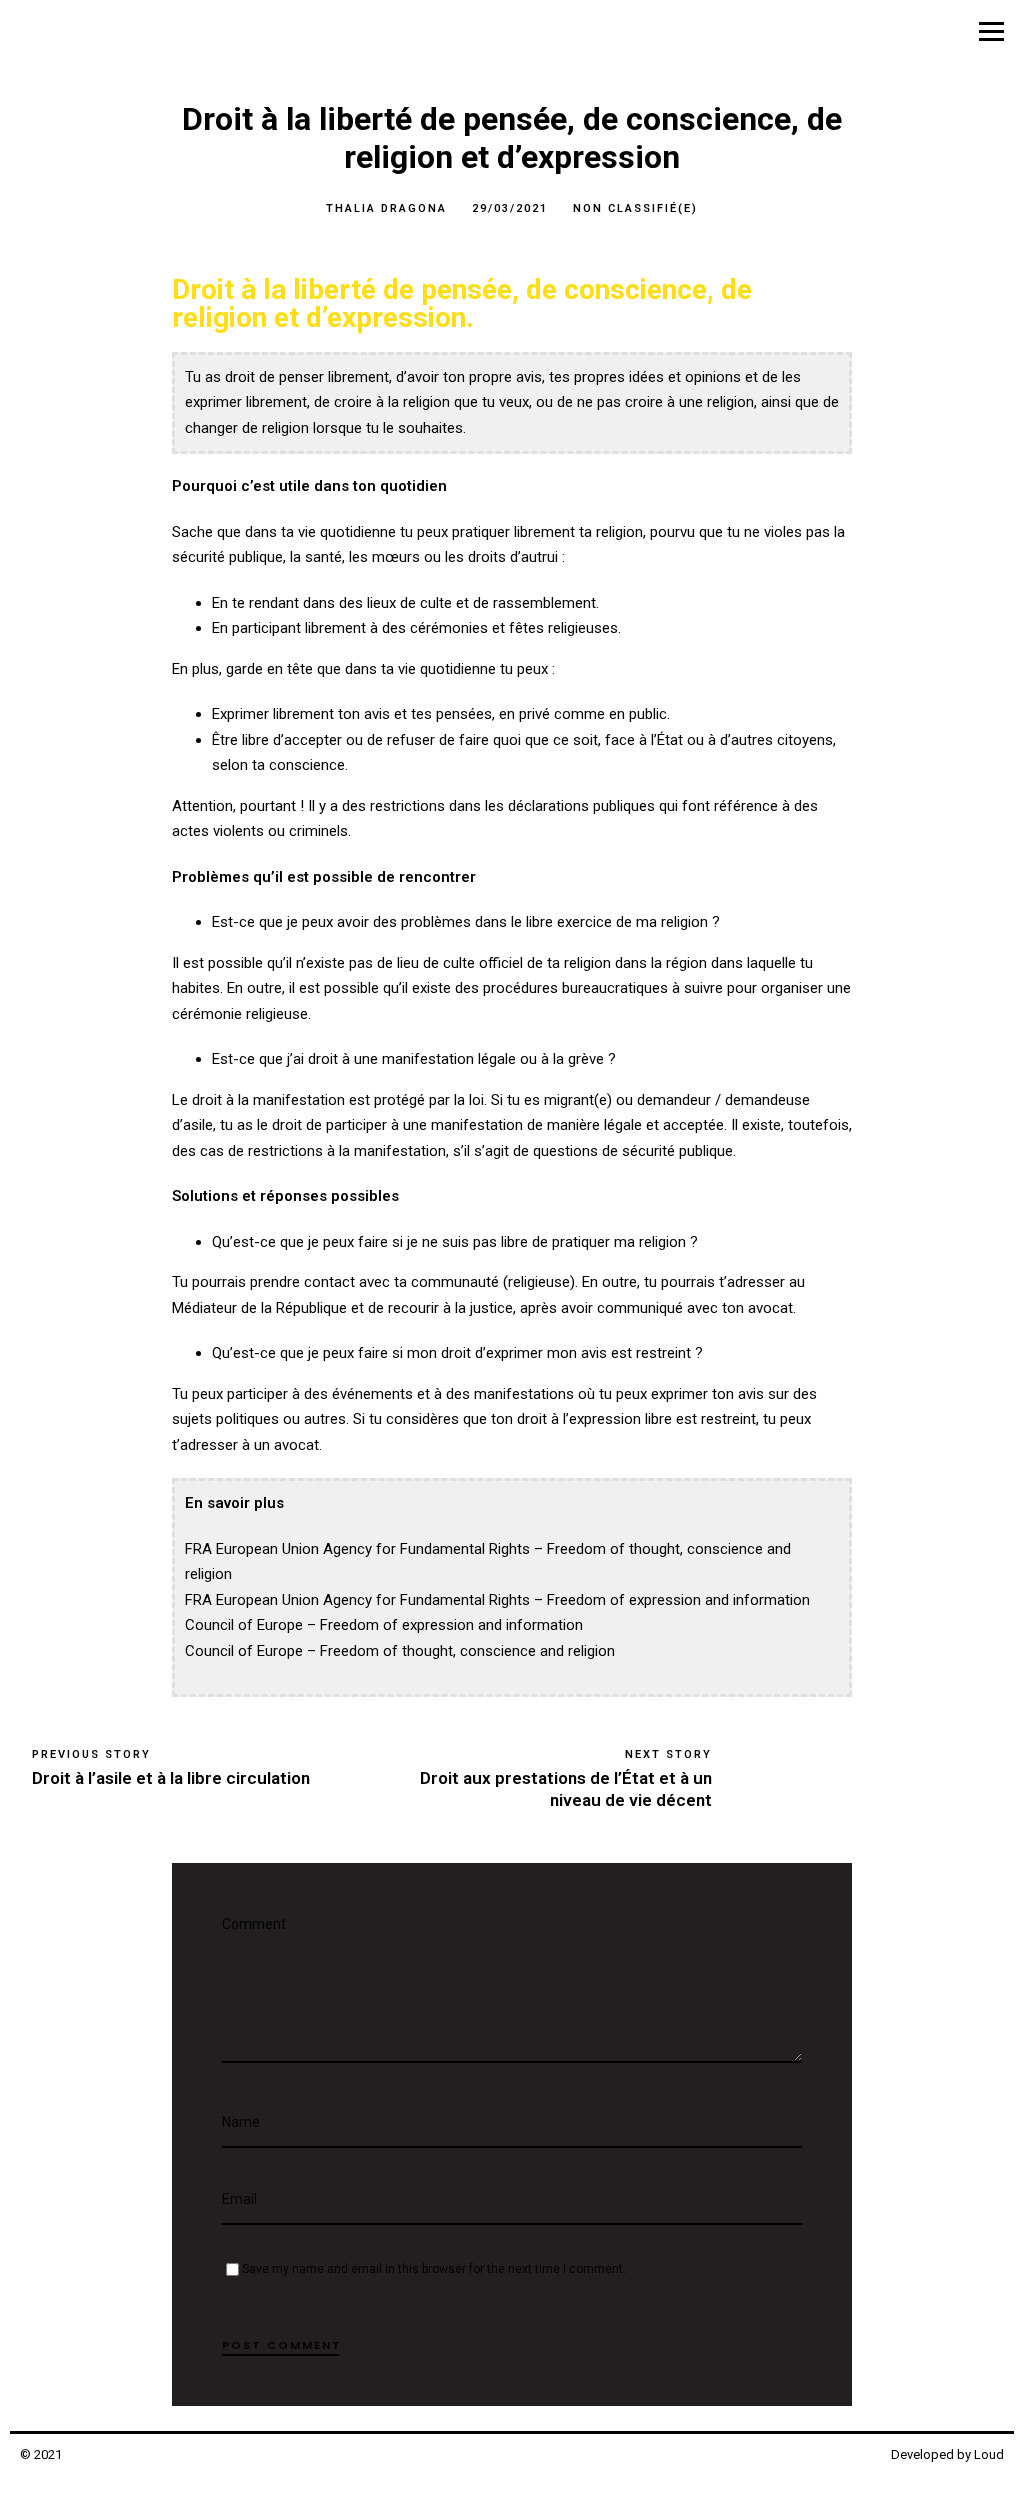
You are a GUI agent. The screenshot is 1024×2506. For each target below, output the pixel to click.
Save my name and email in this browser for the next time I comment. (434, 2269)
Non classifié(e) (635, 208)
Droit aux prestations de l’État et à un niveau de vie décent (566, 1789)
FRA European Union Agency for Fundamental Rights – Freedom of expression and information (497, 1600)
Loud (989, 2454)
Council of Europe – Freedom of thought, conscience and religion (400, 1651)
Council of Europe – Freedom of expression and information (384, 1625)
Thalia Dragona (386, 208)
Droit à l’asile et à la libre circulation (171, 1778)
